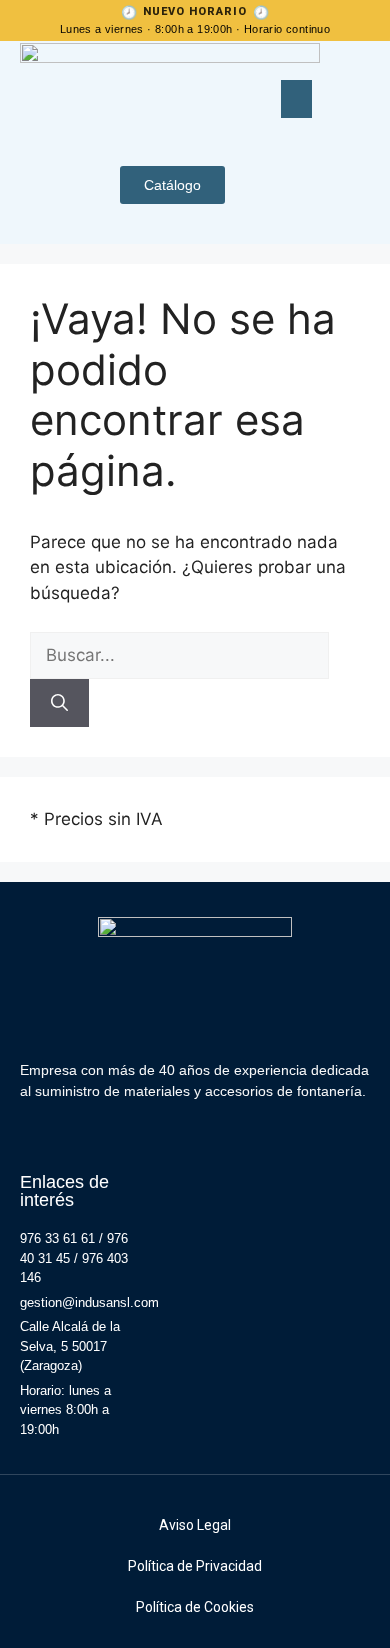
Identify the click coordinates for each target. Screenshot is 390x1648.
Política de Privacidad (195, 1566)
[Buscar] (59, 703)
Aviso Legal (195, 1525)
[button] (297, 99)
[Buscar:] (179, 655)
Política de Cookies (195, 1607)
